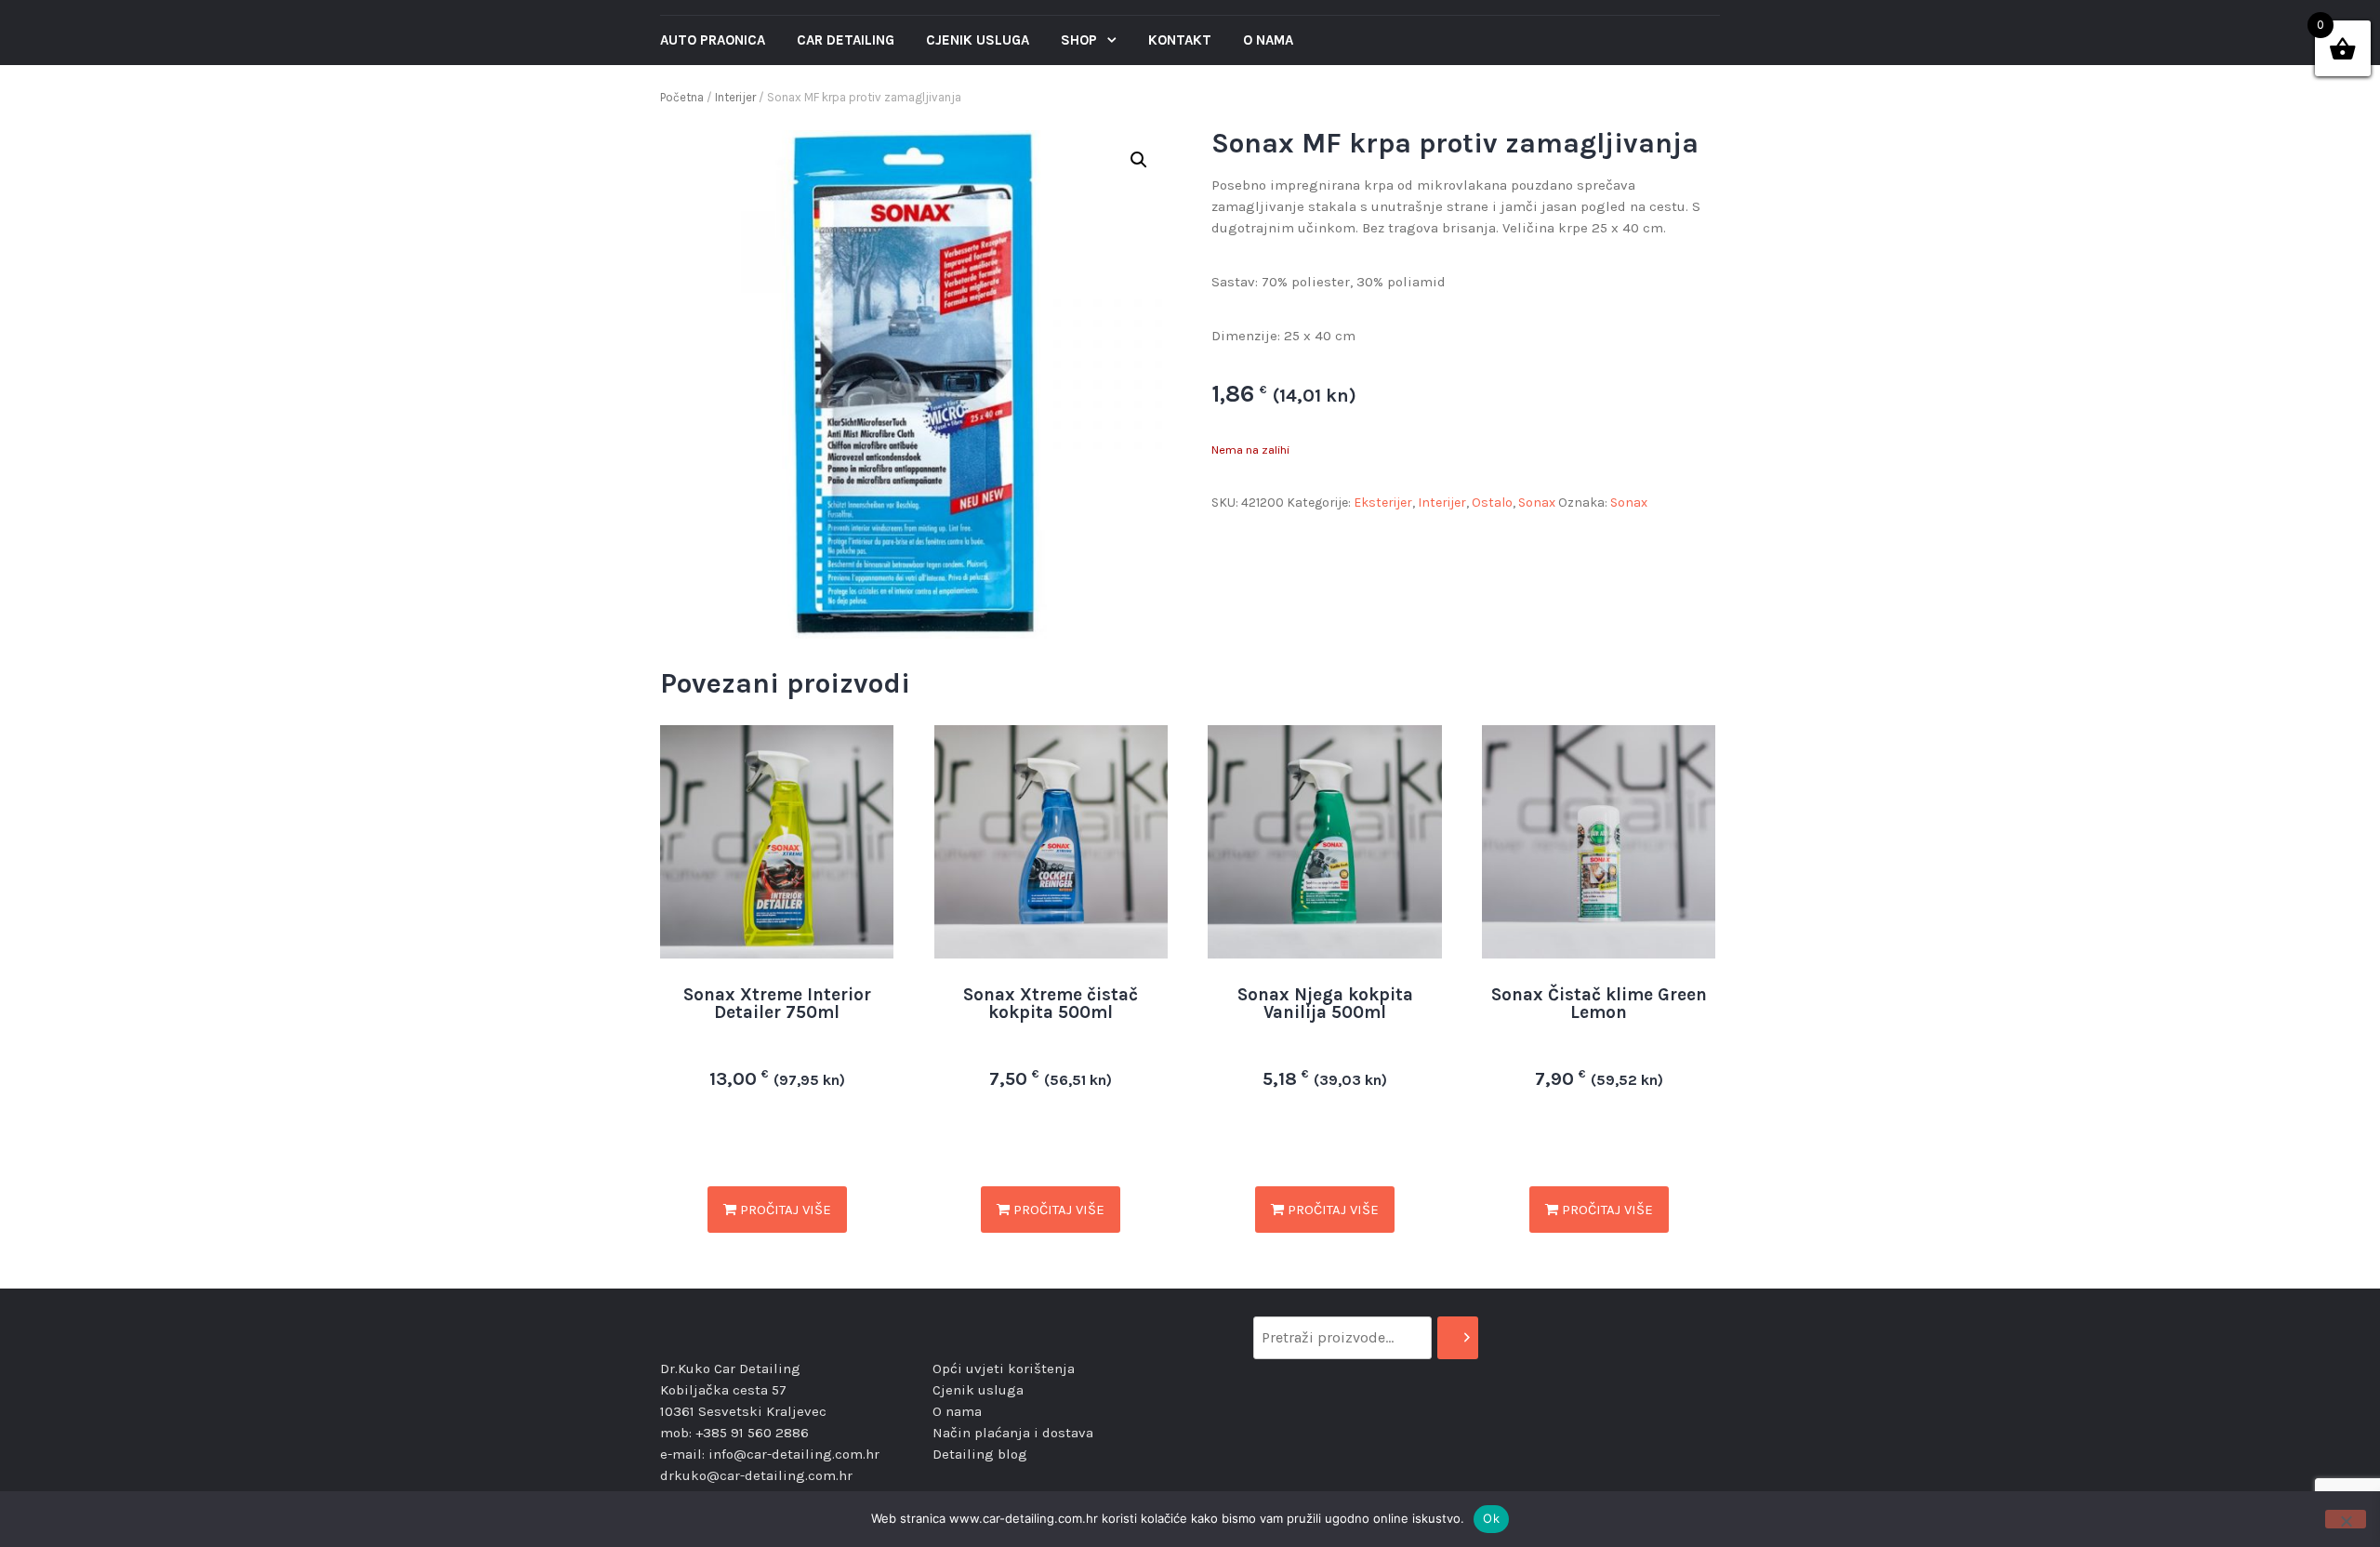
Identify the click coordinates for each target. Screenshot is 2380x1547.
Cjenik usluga (978, 40)
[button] (1139, 160)
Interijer (735, 97)
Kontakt (1180, 40)
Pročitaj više (784, 1210)
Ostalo (1492, 502)
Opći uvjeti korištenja (1004, 1368)
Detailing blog (980, 1454)
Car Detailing (846, 40)
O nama (1268, 40)
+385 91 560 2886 (752, 1433)
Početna (682, 97)
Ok (1491, 1518)
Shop (1081, 40)
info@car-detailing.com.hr (794, 1454)
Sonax (1537, 502)
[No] (2346, 1519)
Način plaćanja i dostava (1013, 1433)
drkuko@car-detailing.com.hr (756, 1475)
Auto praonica (713, 40)
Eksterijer (1383, 502)
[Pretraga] (1458, 1338)
